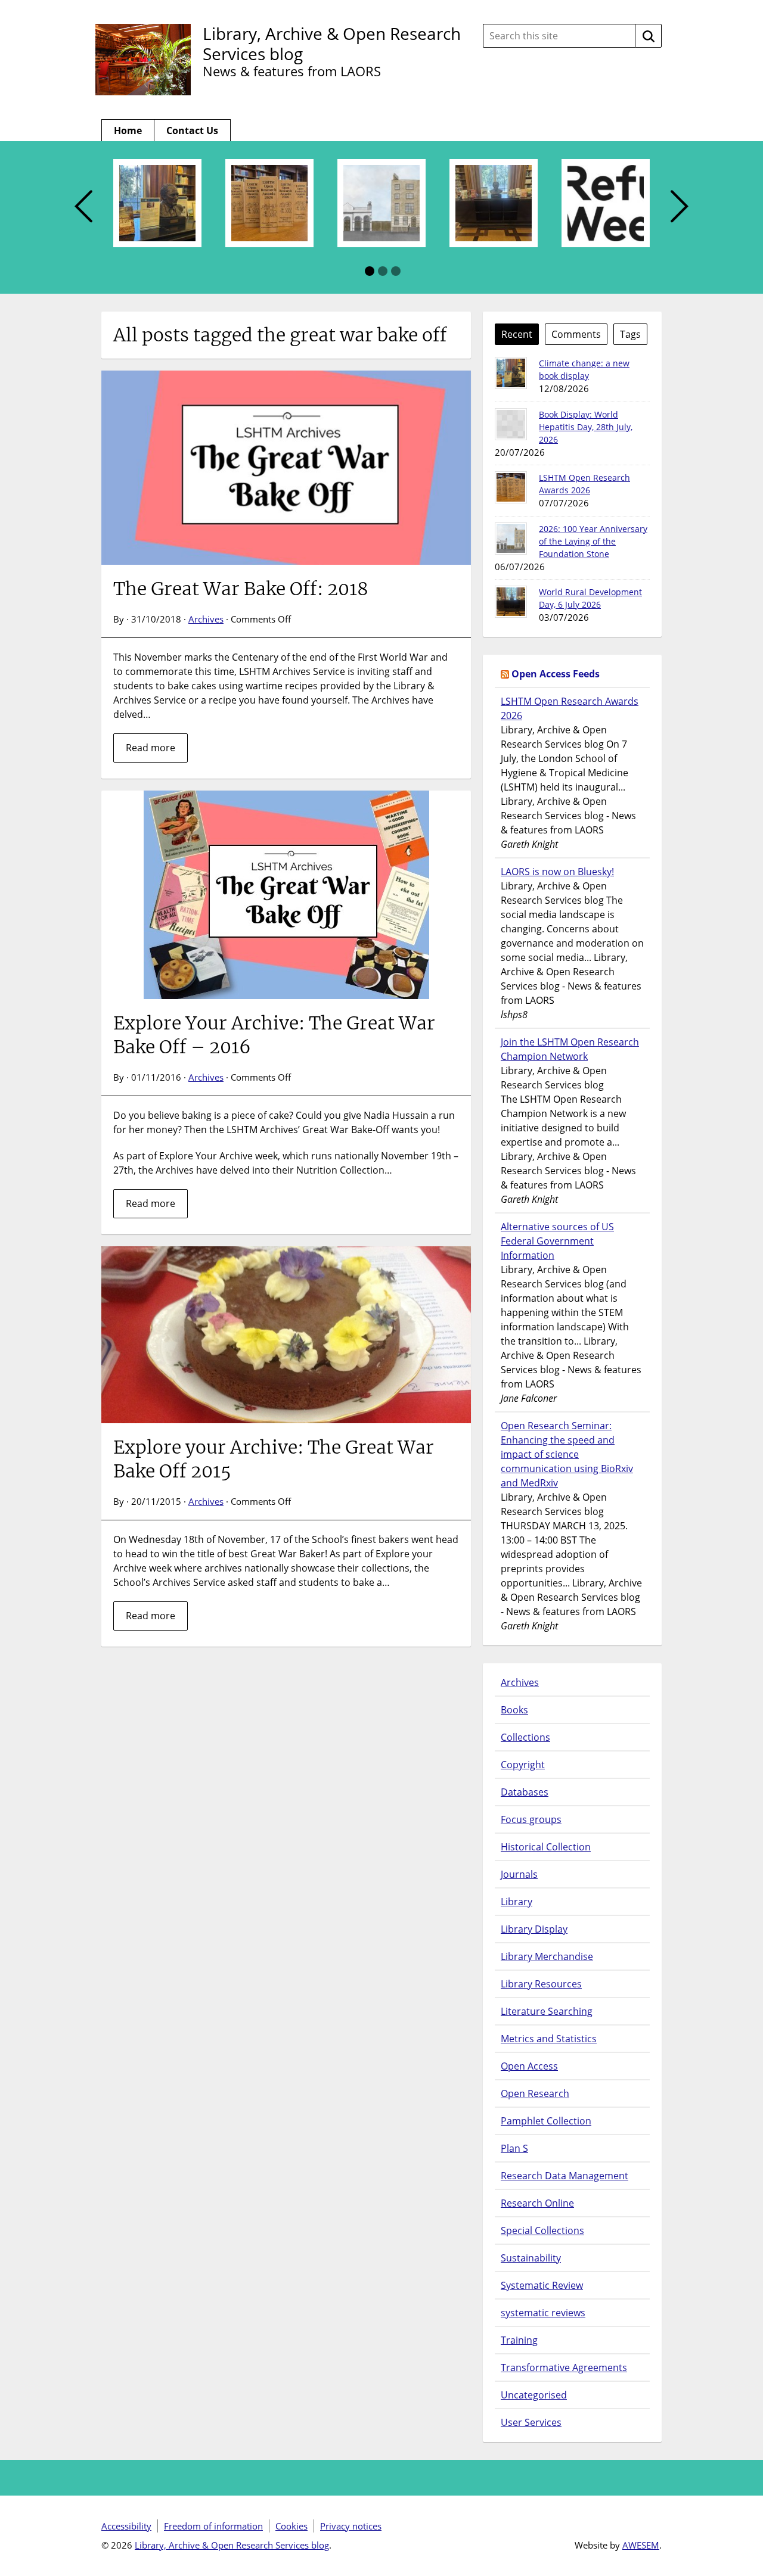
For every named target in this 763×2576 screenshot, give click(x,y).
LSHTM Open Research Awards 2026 (570, 708)
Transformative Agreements (564, 2367)
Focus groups (531, 1819)
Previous (83, 207)
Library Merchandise (547, 1956)
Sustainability (531, 2258)
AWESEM (641, 2545)
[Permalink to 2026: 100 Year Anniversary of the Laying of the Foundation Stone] (511, 539)
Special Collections (542, 2230)
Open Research (535, 2093)
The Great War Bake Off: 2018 (241, 589)
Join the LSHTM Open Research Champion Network (570, 1049)
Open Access (529, 2066)
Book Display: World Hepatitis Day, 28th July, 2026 (586, 427)
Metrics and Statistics (549, 2039)
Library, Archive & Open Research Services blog (332, 43)
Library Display (534, 1929)
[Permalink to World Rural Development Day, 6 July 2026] (511, 602)
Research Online (537, 2203)
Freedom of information (213, 2526)
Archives (206, 619)
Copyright (523, 1765)
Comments (576, 334)
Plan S (514, 2148)
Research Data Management (565, 2176)
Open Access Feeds (556, 674)
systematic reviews (543, 2313)
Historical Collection (546, 1847)
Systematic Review (542, 2285)
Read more (151, 748)
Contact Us (192, 130)
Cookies (291, 2526)
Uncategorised (534, 2395)
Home (128, 130)
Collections (525, 1737)
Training (519, 2340)
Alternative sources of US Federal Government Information (557, 1241)
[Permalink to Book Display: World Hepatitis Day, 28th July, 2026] (511, 424)
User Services (531, 2422)
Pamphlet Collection (546, 2121)
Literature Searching (547, 2011)
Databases (525, 1792)
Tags (630, 334)
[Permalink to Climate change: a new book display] (511, 373)
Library (517, 1902)
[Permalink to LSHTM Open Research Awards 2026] (511, 487)
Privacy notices (351, 2526)
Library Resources (541, 1984)
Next (680, 207)
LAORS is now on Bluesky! (557, 872)
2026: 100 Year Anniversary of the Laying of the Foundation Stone (593, 541)
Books (514, 1710)
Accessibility (126, 2526)
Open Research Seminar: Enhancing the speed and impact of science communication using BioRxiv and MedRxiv (567, 1454)
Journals (519, 1874)
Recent (517, 334)
